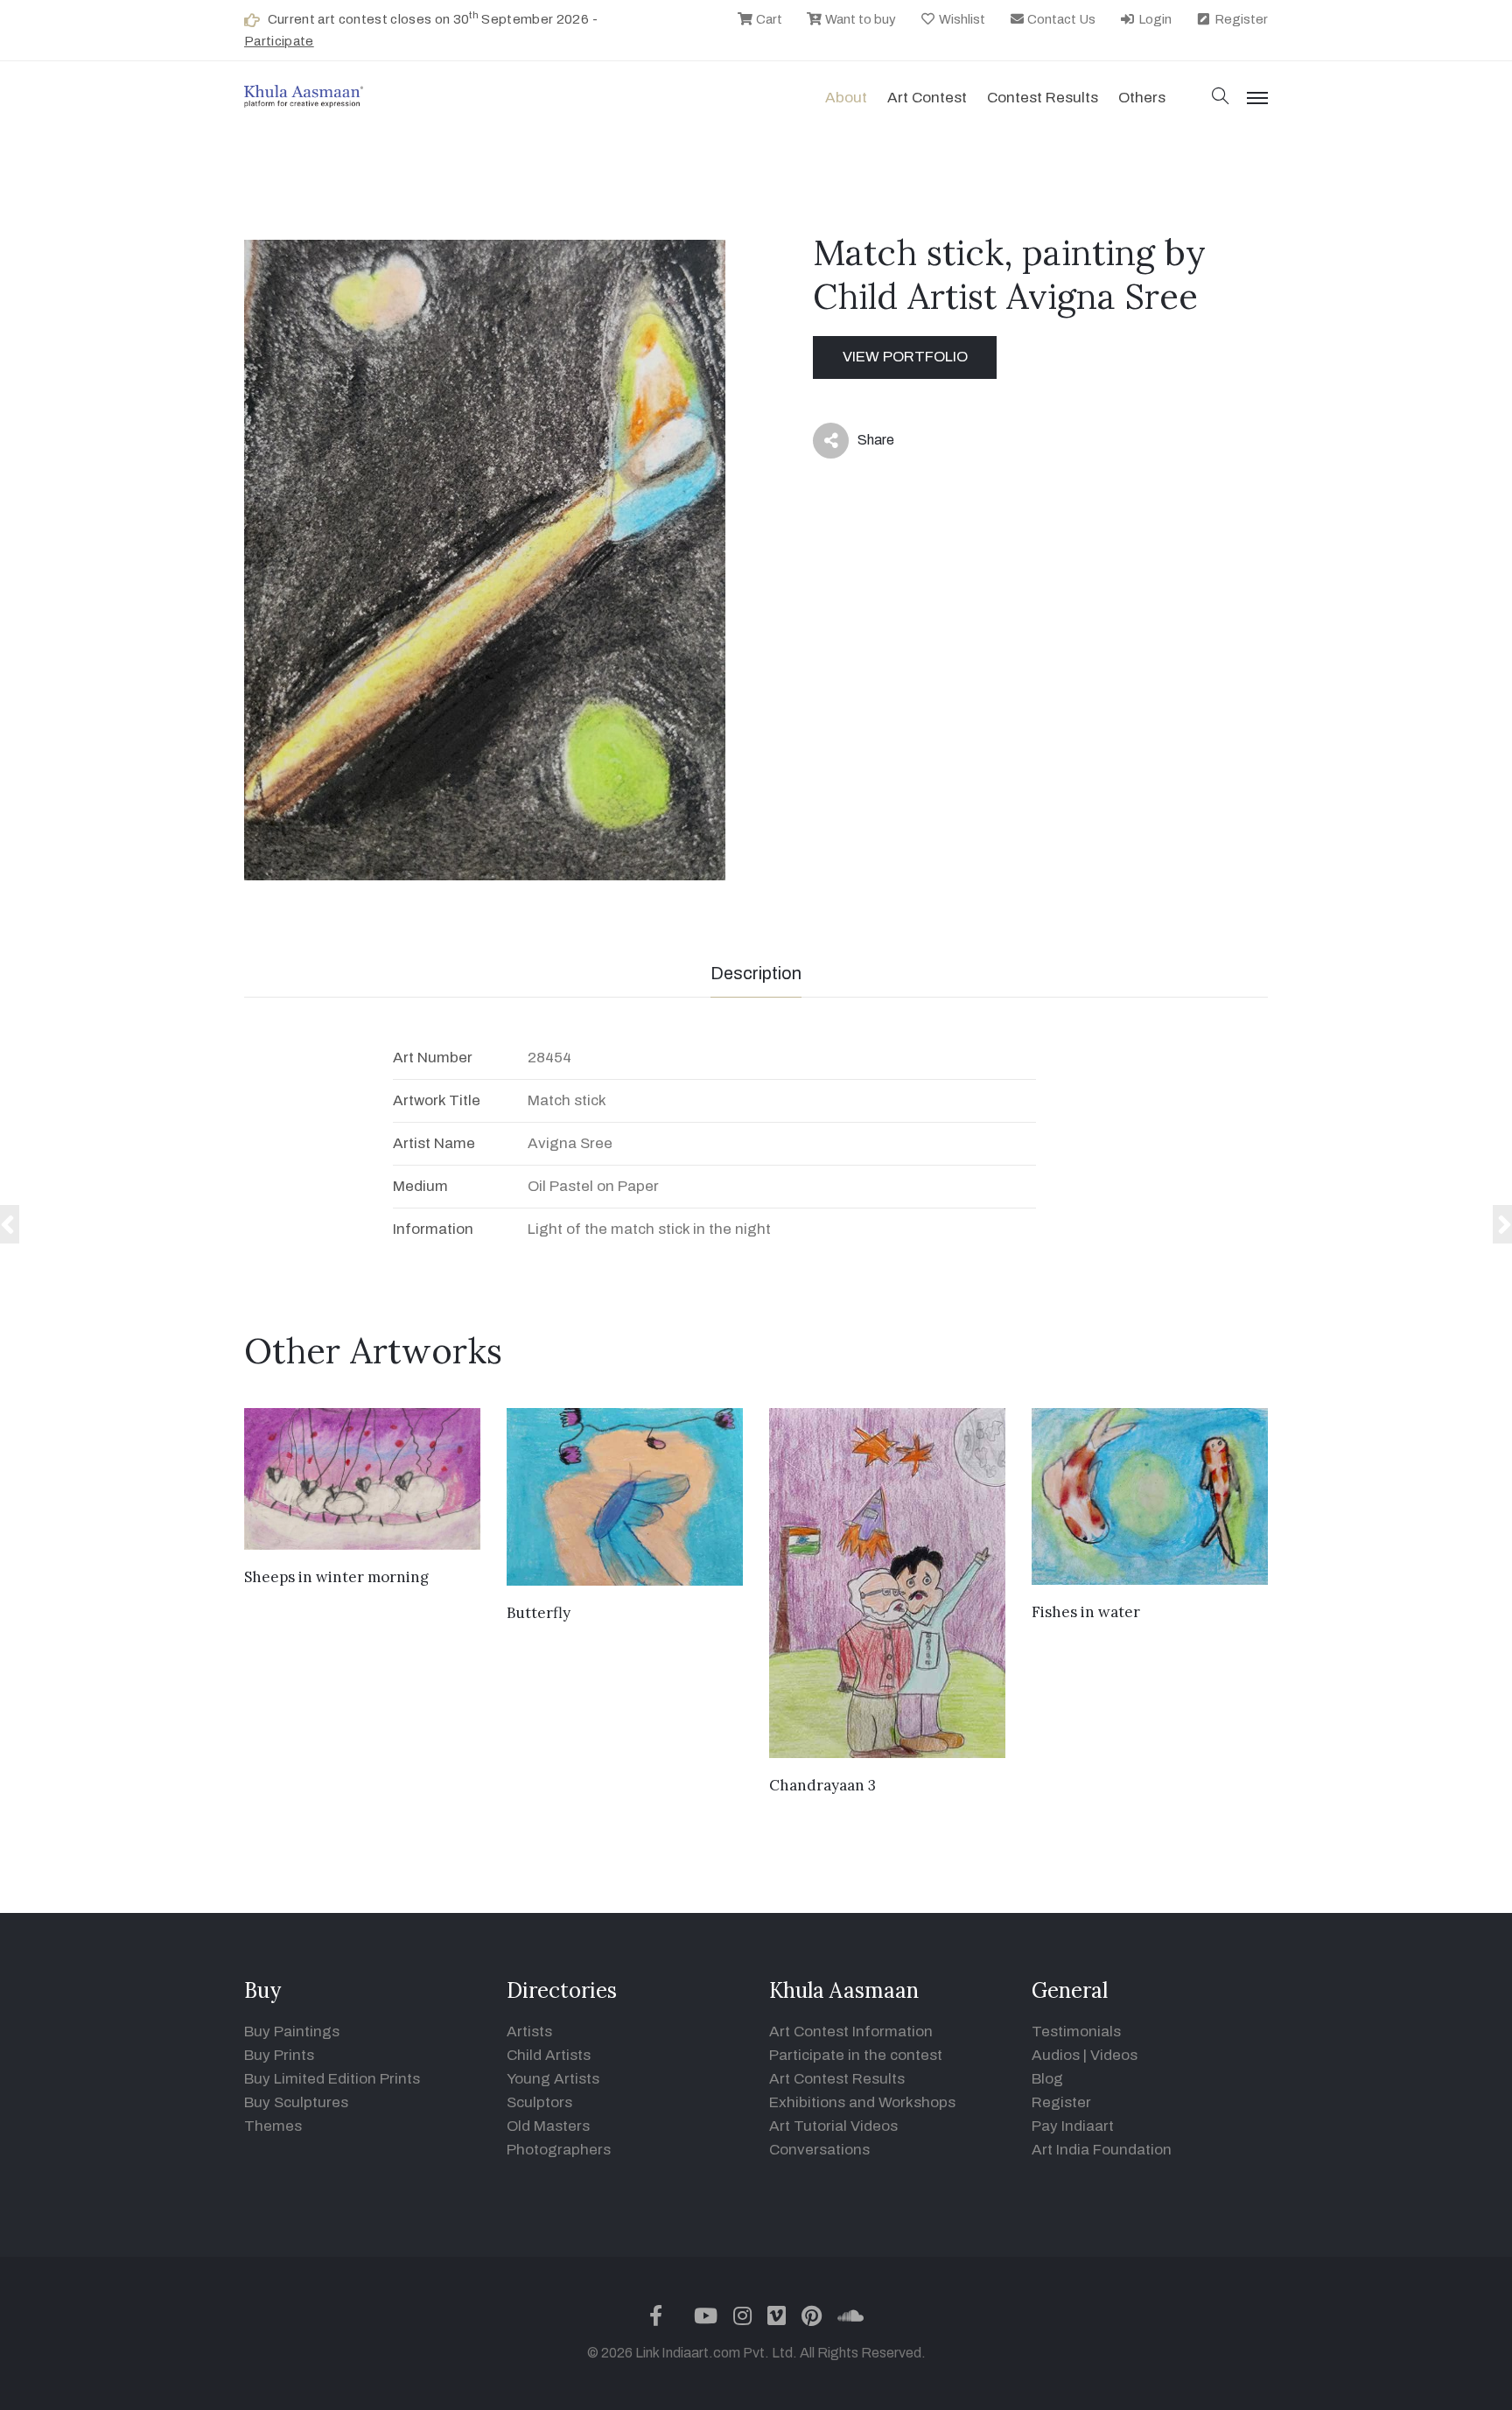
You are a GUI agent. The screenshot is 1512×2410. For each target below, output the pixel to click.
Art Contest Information (851, 2032)
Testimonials (1076, 2032)
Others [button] (1142, 98)
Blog (1047, 2079)
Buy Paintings (292, 2032)
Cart (768, 19)
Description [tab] (756, 973)
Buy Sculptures (296, 2102)
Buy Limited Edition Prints (332, 2079)
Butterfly (539, 1613)
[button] (1221, 98)
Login (1154, 19)
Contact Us (1060, 19)
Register (1240, 19)
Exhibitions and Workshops (862, 2102)
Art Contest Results (837, 2079)
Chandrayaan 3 (822, 1785)
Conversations (819, 2150)
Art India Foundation (1102, 2150)
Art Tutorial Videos (833, 2126)
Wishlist (961, 19)
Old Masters (548, 2126)
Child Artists (549, 2055)
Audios (1056, 2055)
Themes (273, 2126)
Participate (279, 41)
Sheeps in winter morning (336, 1577)
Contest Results (1043, 98)
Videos (1114, 2055)
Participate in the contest (856, 2055)
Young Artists (553, 2079)
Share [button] (862, 444)
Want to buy (859, 19)
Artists (529, 2032)
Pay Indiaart (1073, 2126)
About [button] (846, 98)
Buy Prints (279, 2055)
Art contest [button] (927, 98)
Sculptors (539, 2102)
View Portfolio (905, 357)
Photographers (559, 2150)
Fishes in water (1086, 1612)
